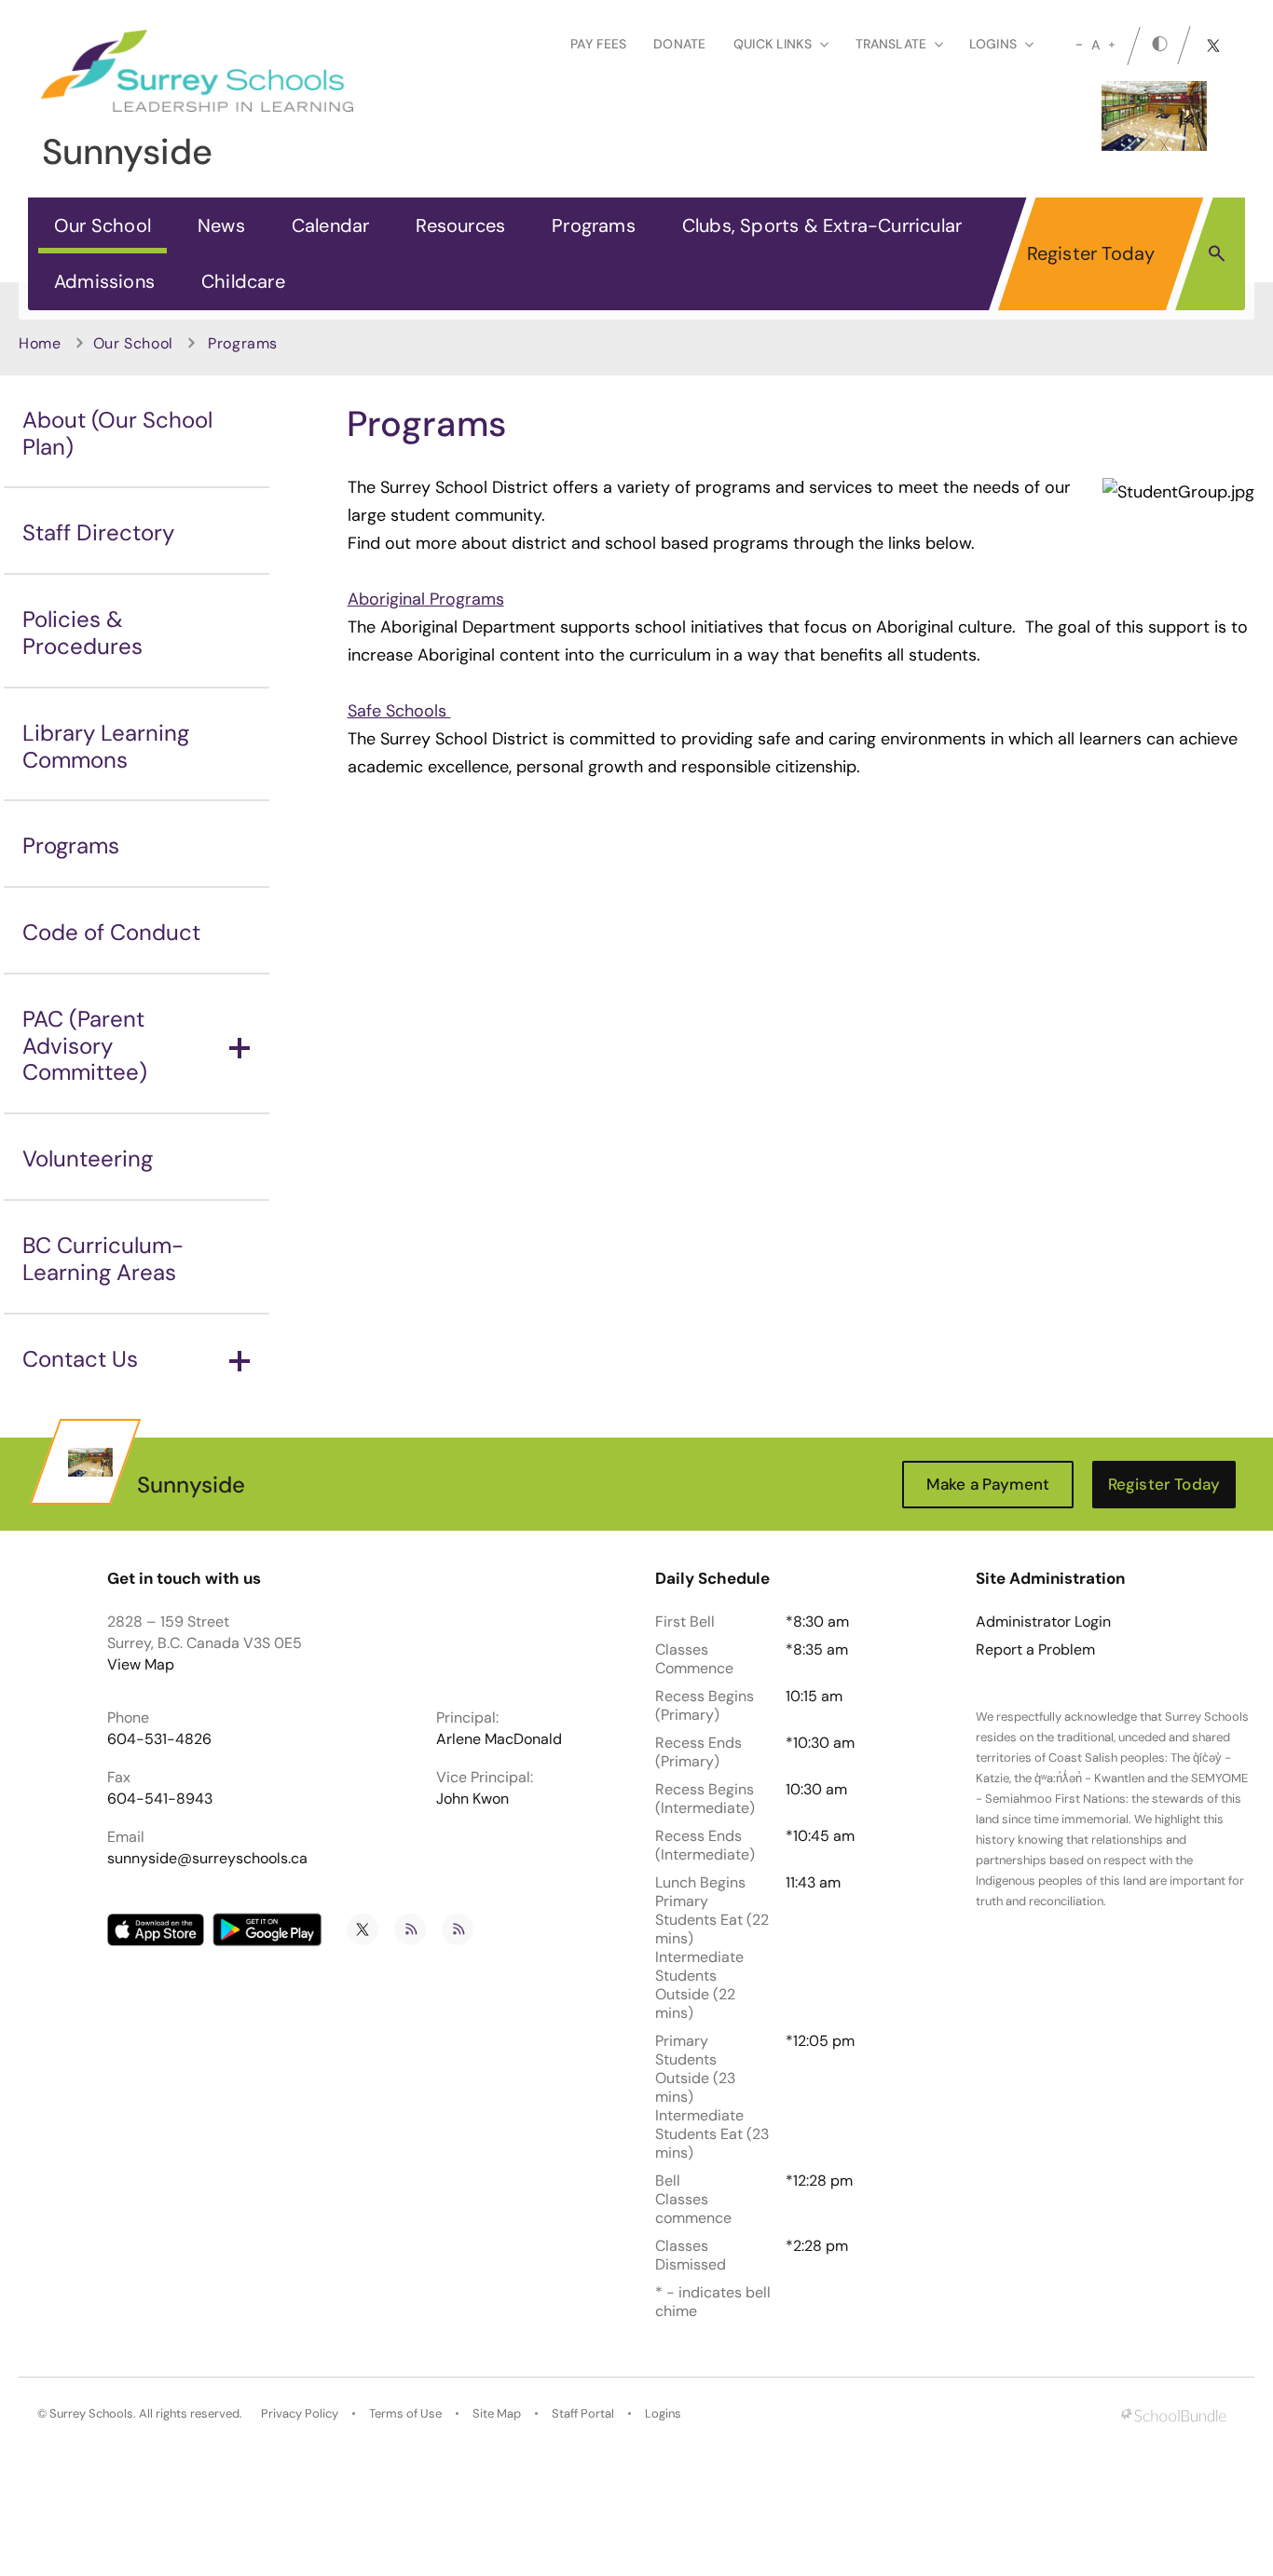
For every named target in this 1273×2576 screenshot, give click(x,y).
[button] (1217, 252)
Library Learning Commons (106, 746)
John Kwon (472, 1799)
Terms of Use (405, 2413)
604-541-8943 (160, 1799)
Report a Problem (1035, 1650)
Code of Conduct (111, 932)
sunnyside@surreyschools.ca (207, 1858)
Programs (594, 225)
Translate (891, 44)
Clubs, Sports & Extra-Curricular (822, 225)
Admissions (104, 281)
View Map (141, 1664)
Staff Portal (583, 2413)
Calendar (331, 225)
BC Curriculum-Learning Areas (103, 1259)
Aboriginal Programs (426, 599)
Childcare (243, 281)
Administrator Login (1043, 1622)
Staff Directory (98, 532)
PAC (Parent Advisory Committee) (85, 1046)
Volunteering (88, 1159)
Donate (679, 44)
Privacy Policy (300, 2413)
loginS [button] (993, 44)
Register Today (1091, 253)
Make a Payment (988, 1484)
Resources (460, 225)
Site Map (497, 2413)
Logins (663, 2413)
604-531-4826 (159, 1739)
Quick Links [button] (773, 44)
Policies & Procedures (82, 633)
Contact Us (80, 1359)
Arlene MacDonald (499, 1739)
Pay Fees (598, 44)
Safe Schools (399, 711)
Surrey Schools (91, 2413)
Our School (103, 225)
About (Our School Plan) (117, 433)
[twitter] (1213, 46)
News (221, 225)
